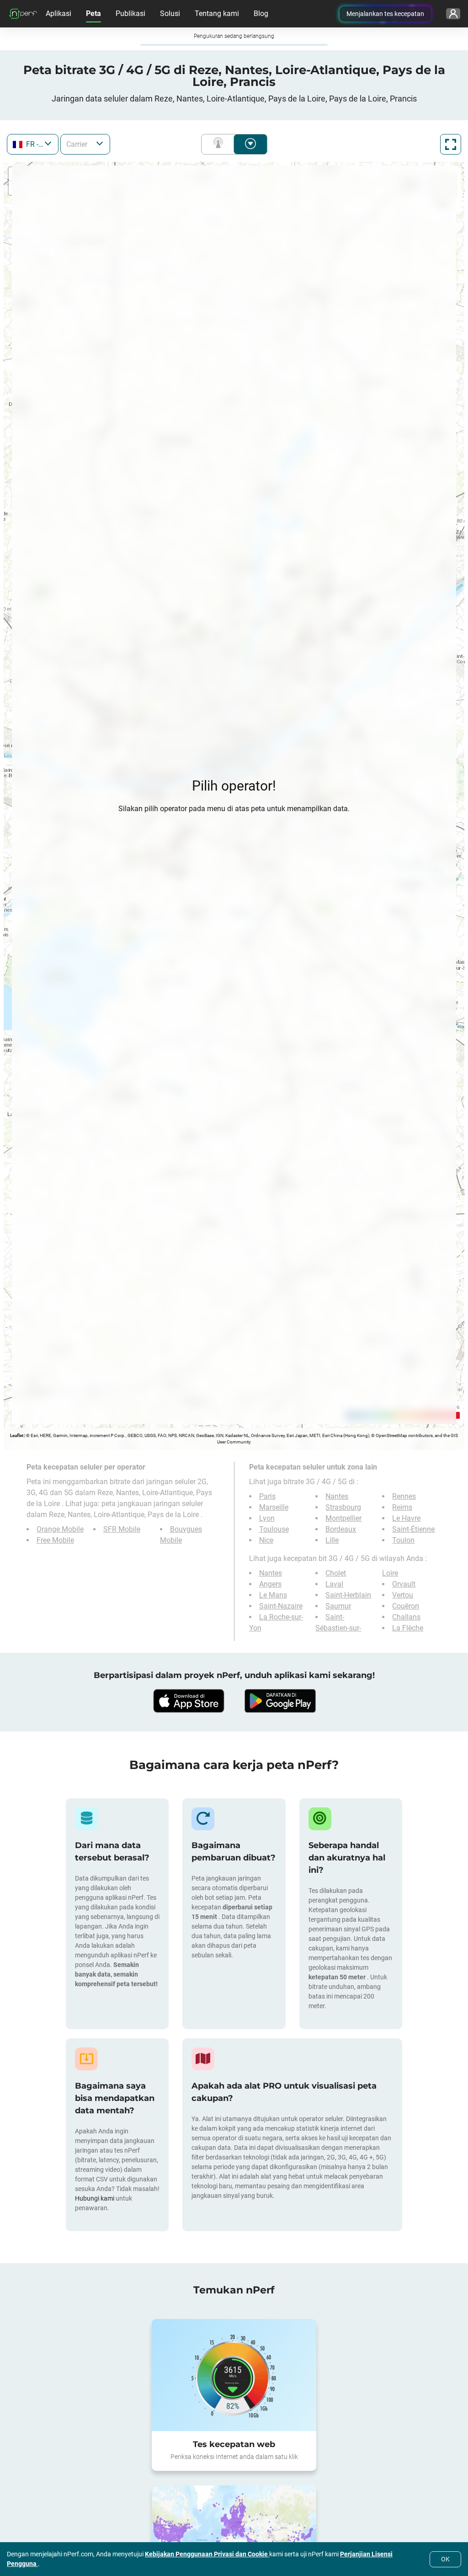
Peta (93, 13)
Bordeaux (341, 1529)
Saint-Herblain (348, 1595)
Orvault (404, 1584)
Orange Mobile (60, 1529)
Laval (334, 1584)
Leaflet (17, 1435)
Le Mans (273, 1595)
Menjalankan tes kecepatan (385, 14)
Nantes (337, 1496)
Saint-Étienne (413, 1529)
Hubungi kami (95, 2198)
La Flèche (408, 1628)
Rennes (404, 1496)
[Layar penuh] (451, 144)
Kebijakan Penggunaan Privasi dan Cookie (207, 2554)
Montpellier (343, 1518)
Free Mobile (55, 1540)
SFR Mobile (122, 1529)
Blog (261, 13)
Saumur (338, 1606)
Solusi (170, 13)
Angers (270, 1584)
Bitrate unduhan (250, 144)
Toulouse (274, 1529)
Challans (406, 1617)
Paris (267, 1496)
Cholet (336, 1573)
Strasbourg (343, 1507)
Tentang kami (217, 13)
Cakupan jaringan (220, 144)
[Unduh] (188, 1701)
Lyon (267, 1518)
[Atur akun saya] (453, 14)
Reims (402, 1507)
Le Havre (406, 1518)
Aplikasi (58, 13)
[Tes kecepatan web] (234, 2375)
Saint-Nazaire (281, 1606)
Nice (266, 1540)
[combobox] (33, 144)
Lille (332, 1540)
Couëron (406, 1606)
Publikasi (130, 13)
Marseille (274, 1507)
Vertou (403, 1595)
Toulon (403, 1540)
